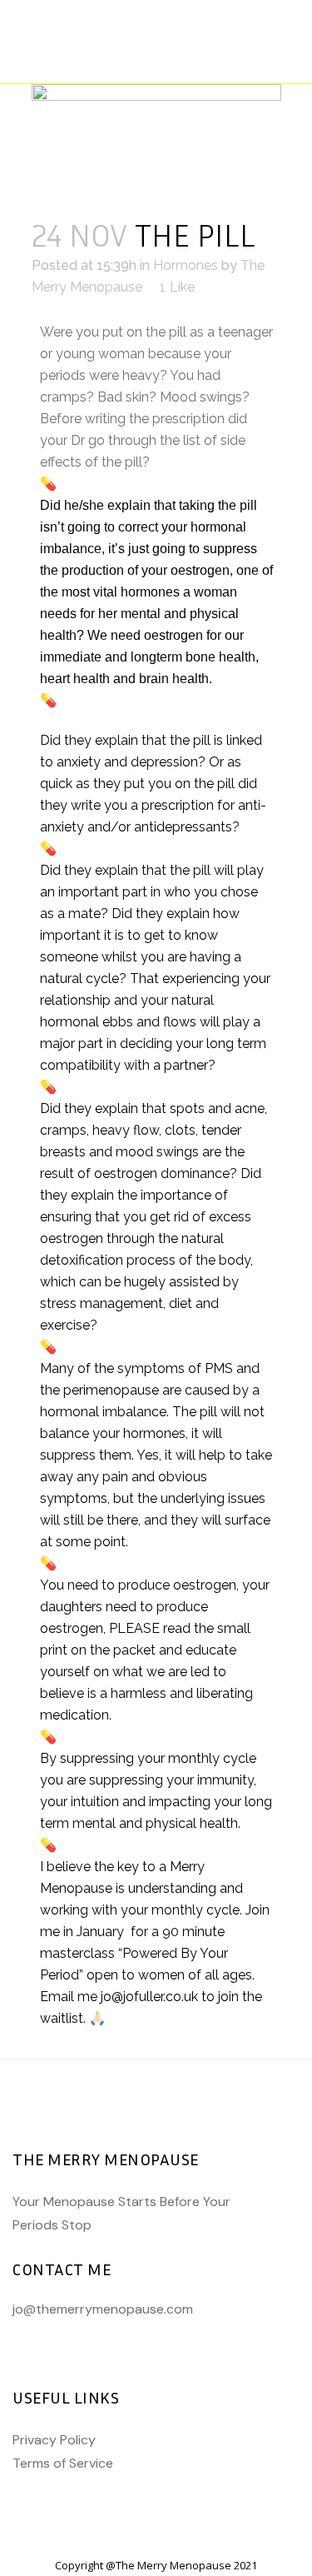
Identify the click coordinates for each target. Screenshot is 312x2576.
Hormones (186, 265)
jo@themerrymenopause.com (103, 2309)
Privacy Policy (54, 2440)
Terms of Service (63, 2463)
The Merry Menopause (173, 2565)
